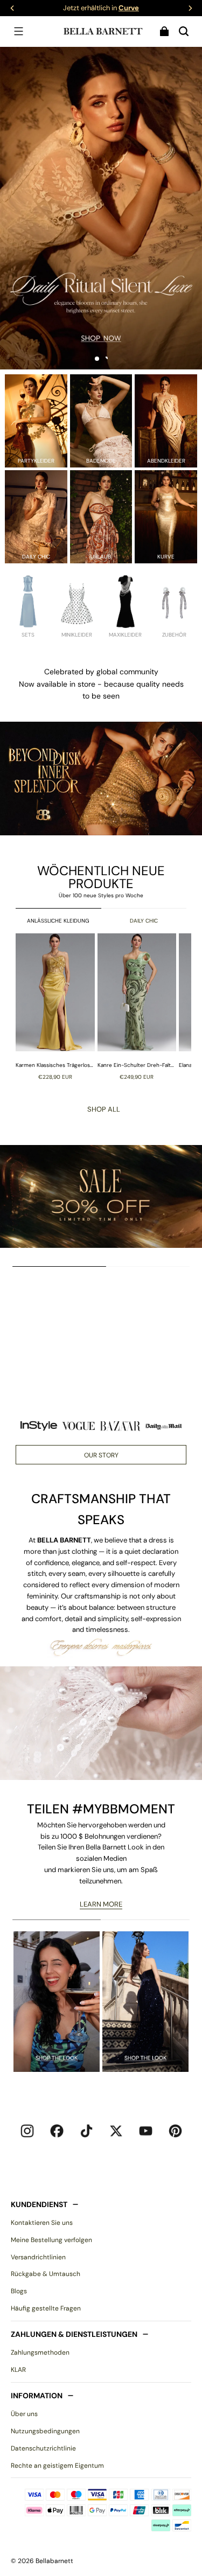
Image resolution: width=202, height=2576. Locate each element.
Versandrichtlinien (38, 2257)
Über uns (24, 2414)
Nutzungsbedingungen (45, 2431)
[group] (57, 1007)
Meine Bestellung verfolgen (51, 2240)
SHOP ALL (104, 1109)
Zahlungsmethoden (40, 2352)
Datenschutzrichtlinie (43, 2448)
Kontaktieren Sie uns (42, 2223)
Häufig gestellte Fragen (46, 2308)
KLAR (18, 2370)
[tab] (97, 359)
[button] (18, 31)
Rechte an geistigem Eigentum (57, 2466)
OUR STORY (101, 1455)
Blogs (19, 2291)
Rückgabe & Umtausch (46, 2274)
